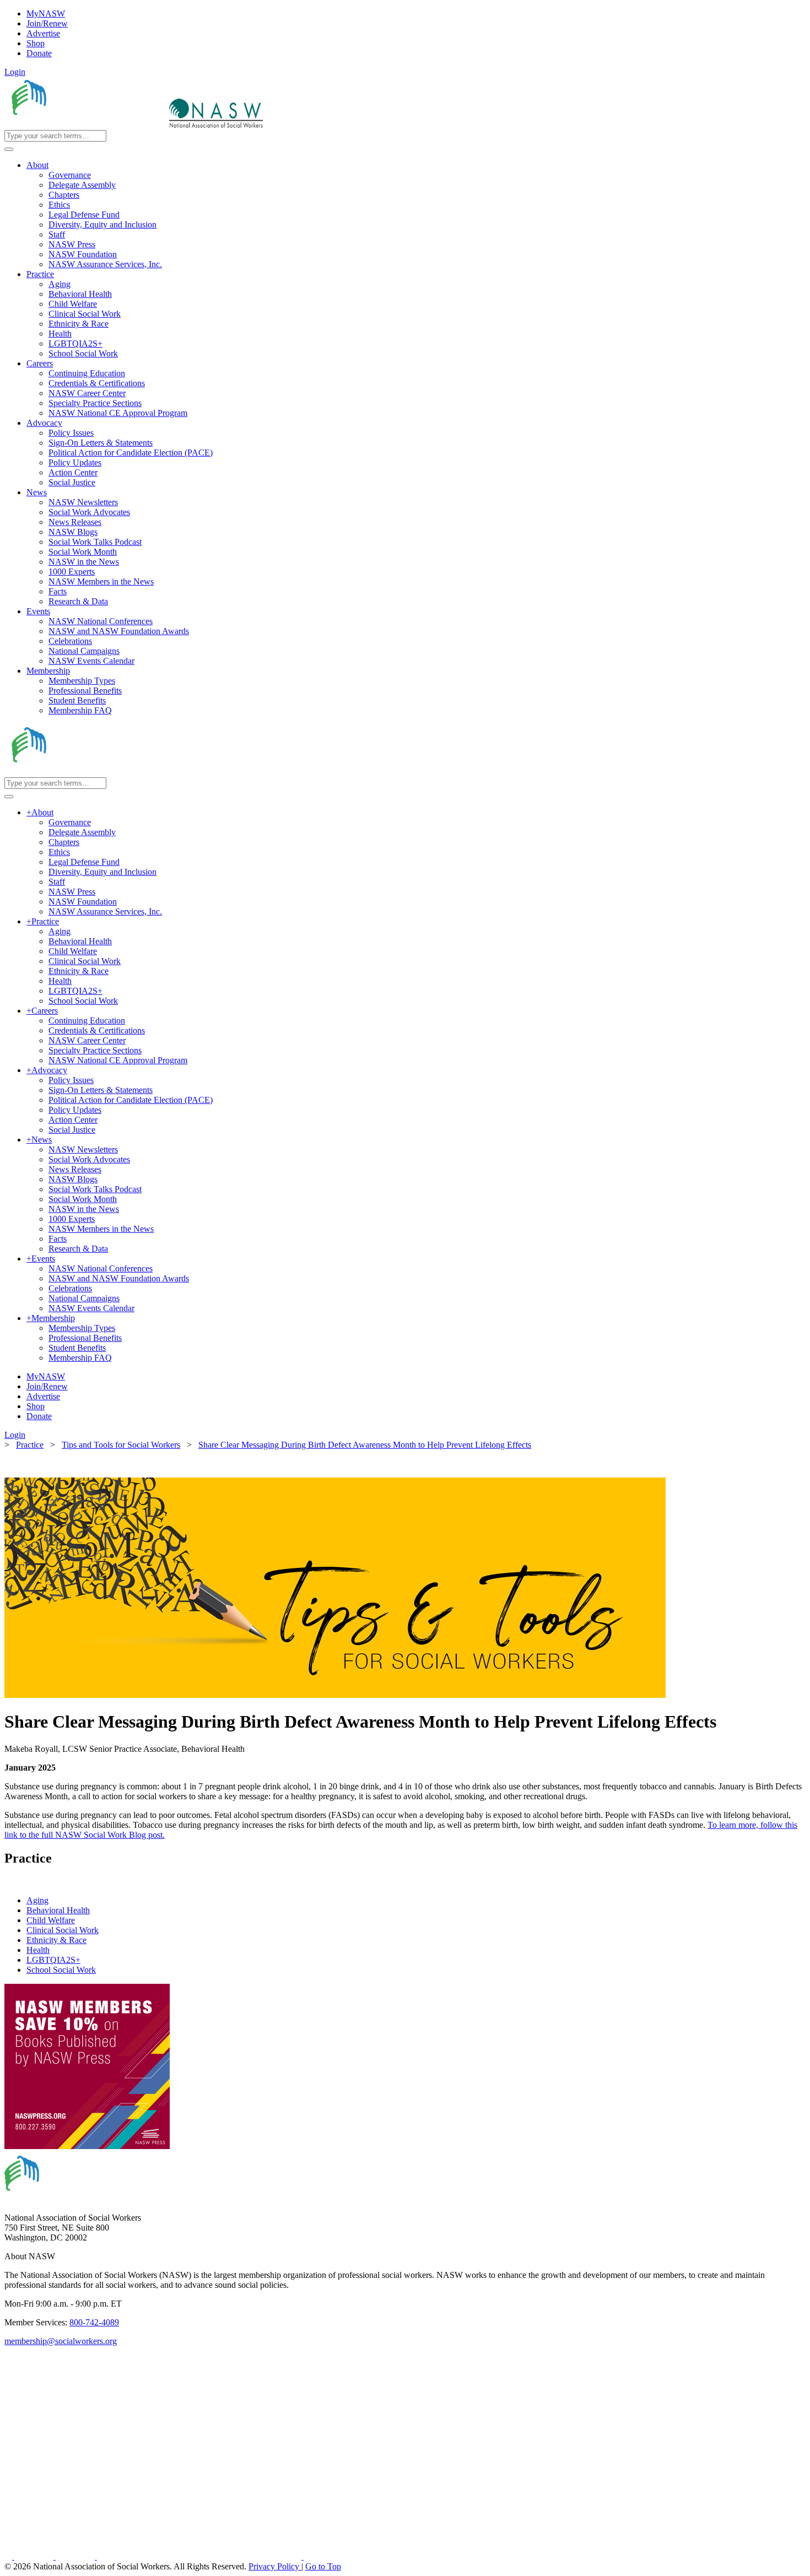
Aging (37, 1900)
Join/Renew (47, 23)
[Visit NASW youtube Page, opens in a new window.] (76, 2556)
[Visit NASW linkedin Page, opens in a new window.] (35, 2556)
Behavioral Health (58, 1910)
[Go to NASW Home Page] (86, 125)
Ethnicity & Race (56, 1940)
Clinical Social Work (63, 1930)
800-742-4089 (94, 2322)
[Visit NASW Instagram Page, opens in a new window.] (200, 2556)
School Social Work (61, 1970)
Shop (36, 43)
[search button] (9, 149)
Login (15, 72)
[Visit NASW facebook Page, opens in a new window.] (9, 2556)
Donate (39, 53)
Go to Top (323, 2566)
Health (38, 1950)
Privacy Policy (275, 2566)
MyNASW (46, 13)
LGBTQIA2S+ (53, 1960)
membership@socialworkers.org (61, 2341)
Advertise (43, 33)
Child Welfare (51, 1920)
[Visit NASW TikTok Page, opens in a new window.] (323, 2556)
